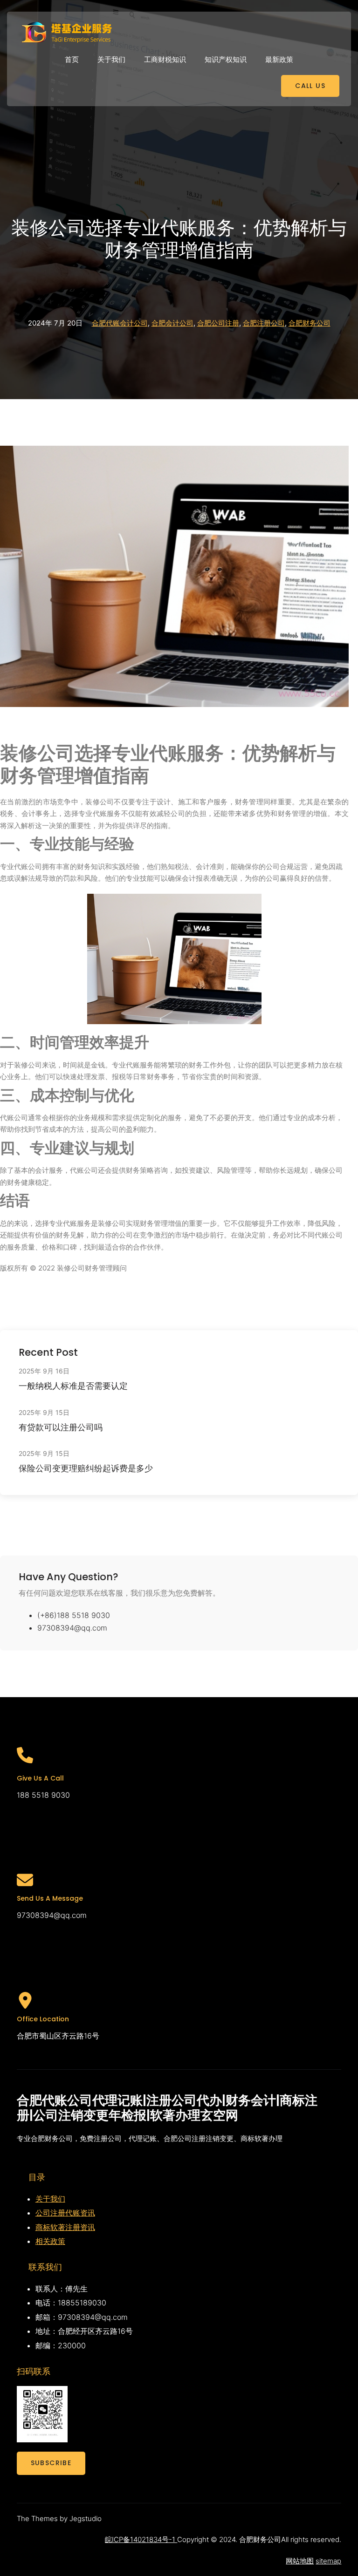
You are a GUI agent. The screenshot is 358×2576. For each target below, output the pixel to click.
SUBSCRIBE (51, 2463)
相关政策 (50, 2241)
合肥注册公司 (264, 323)
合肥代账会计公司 (120, 323)
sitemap (328, 2561)
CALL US (310, 86)
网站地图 (300, 2561)
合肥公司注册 (218, 323)
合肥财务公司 (310, 323)
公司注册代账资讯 (65, 2213)
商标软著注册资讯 (65, 2227)
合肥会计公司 (172, 323)
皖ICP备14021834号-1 (141, 2539)
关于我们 (50, 2199)
